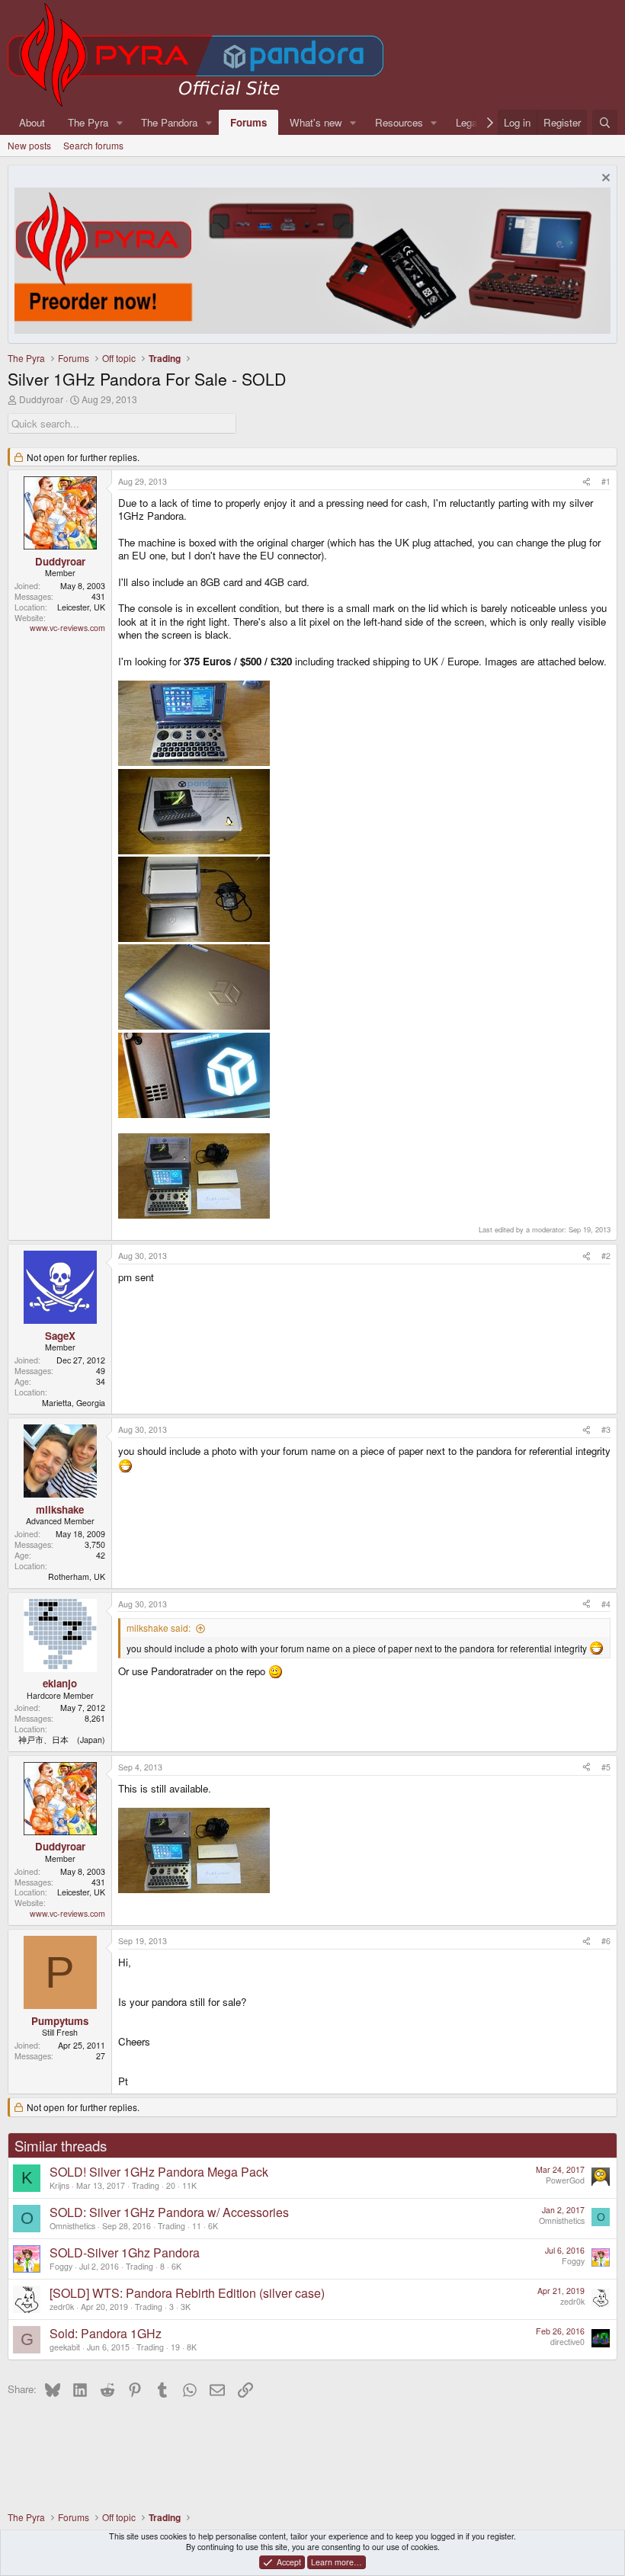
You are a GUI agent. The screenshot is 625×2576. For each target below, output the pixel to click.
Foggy (61, 2266)
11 (197, 2226)
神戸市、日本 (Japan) (62, 1740)
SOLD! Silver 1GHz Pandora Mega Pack (159, 2172)
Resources (399, 122)
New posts (29, 145)
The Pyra (88, 122)
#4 (606, 1604)
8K (192, 2347)
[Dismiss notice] (604, 179)
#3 (606, 1429)
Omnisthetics (72, 2226)
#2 (606, 1256)
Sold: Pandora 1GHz (106, 2333)
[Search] (605, 122)
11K (189, 2185)
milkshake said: (159, 1628)
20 (171, 2185)
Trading (146, 2185)
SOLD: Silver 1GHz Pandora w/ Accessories (169, 2212)
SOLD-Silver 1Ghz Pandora (125, 2252)
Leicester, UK (81, 607)
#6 (606, 1941)
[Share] (587, 482)
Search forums (93, 145)
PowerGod (565, 2180)
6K (213, 2226)
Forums (248, 122)
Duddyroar (41, 399)
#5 (606, 1767)
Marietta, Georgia (74, 1403)
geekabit (65, 2347)
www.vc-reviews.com (67, 628)
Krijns (59, 2185)
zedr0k (62, 2307)
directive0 (567, 2342)
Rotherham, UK (77, 1576)
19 (175, 2347)
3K (186, 2307)
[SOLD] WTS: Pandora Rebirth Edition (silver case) (187, 2293)
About (32, 122)
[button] (120, 122)
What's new (316, 122)
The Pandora (169, 122)
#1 (606, 481)
